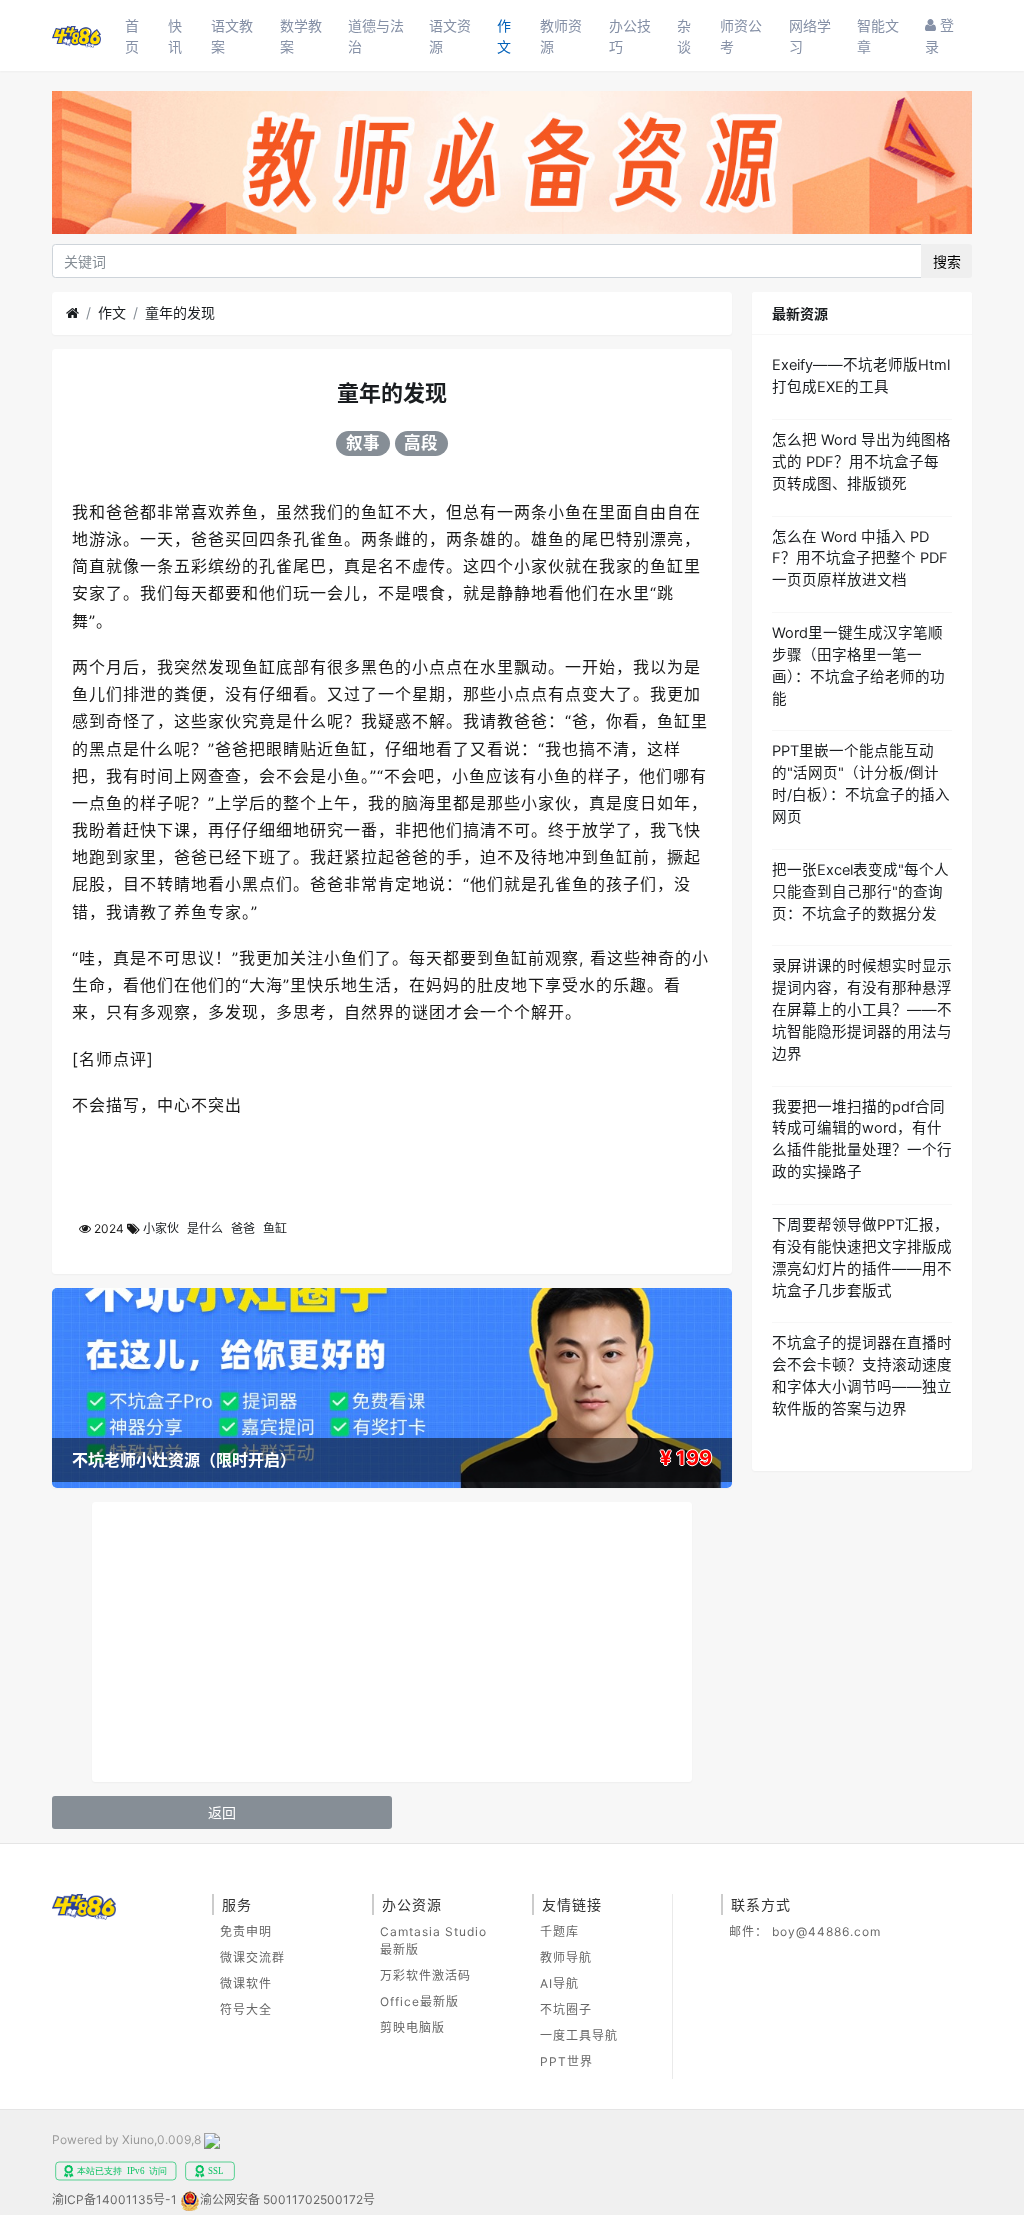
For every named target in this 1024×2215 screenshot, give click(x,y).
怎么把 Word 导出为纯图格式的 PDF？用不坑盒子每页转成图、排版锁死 (861, 462)
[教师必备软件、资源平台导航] (512, 166)
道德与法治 (376, 36)
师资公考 (741, 36)
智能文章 (878, 36)
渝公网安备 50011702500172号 (287, 2199)
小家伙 (161, 1228)
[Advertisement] (392, 1642)
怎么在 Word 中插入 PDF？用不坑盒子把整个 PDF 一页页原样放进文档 (860, 559)
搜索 (947, 261)
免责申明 (246, 1931)
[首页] (72, 313)
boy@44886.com (826, 1931)
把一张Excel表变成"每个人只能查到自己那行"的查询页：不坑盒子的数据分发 (860, 892)
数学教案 (301, 36)
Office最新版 (419, 2001)
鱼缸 (275, 1228)
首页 (132, 36)
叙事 (363, 443)
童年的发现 (180, 312)
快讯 (175, 36)
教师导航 (566, 1957)
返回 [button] (222, 1812)
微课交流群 (252, 1957)
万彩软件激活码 (425, 1975)
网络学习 (810, 36)
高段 (421, 443)
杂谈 (684, 36)
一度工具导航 (579, 2035)
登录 (939, 35)
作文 (504, 36)
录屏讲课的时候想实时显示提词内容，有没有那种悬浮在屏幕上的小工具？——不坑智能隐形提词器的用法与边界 (862, 1009)
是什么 (205, 1228)
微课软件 (246, 1983)
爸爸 (243, 1228)
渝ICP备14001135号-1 (114, 2199)
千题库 (559, 1931)
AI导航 (559, 1983)
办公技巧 (630, 36)
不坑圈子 (566, 2009)
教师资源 (561, 36)
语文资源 (450, 36)
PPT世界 (566, 2061)
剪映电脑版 (412, 2027)
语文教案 (232, 36)
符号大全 (246, 2009)
